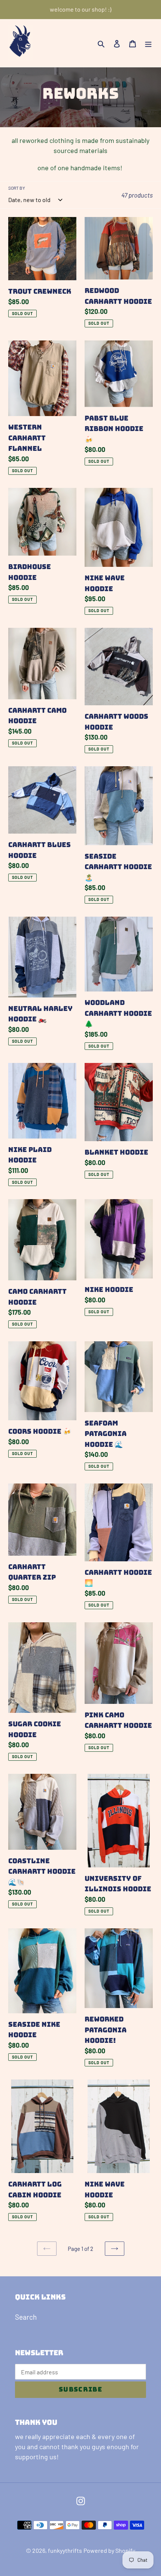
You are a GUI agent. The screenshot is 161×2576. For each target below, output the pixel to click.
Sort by (17, 188)
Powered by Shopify (109, 2550)
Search (26, 2317)
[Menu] (148, 43)
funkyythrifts (65, 2550)
